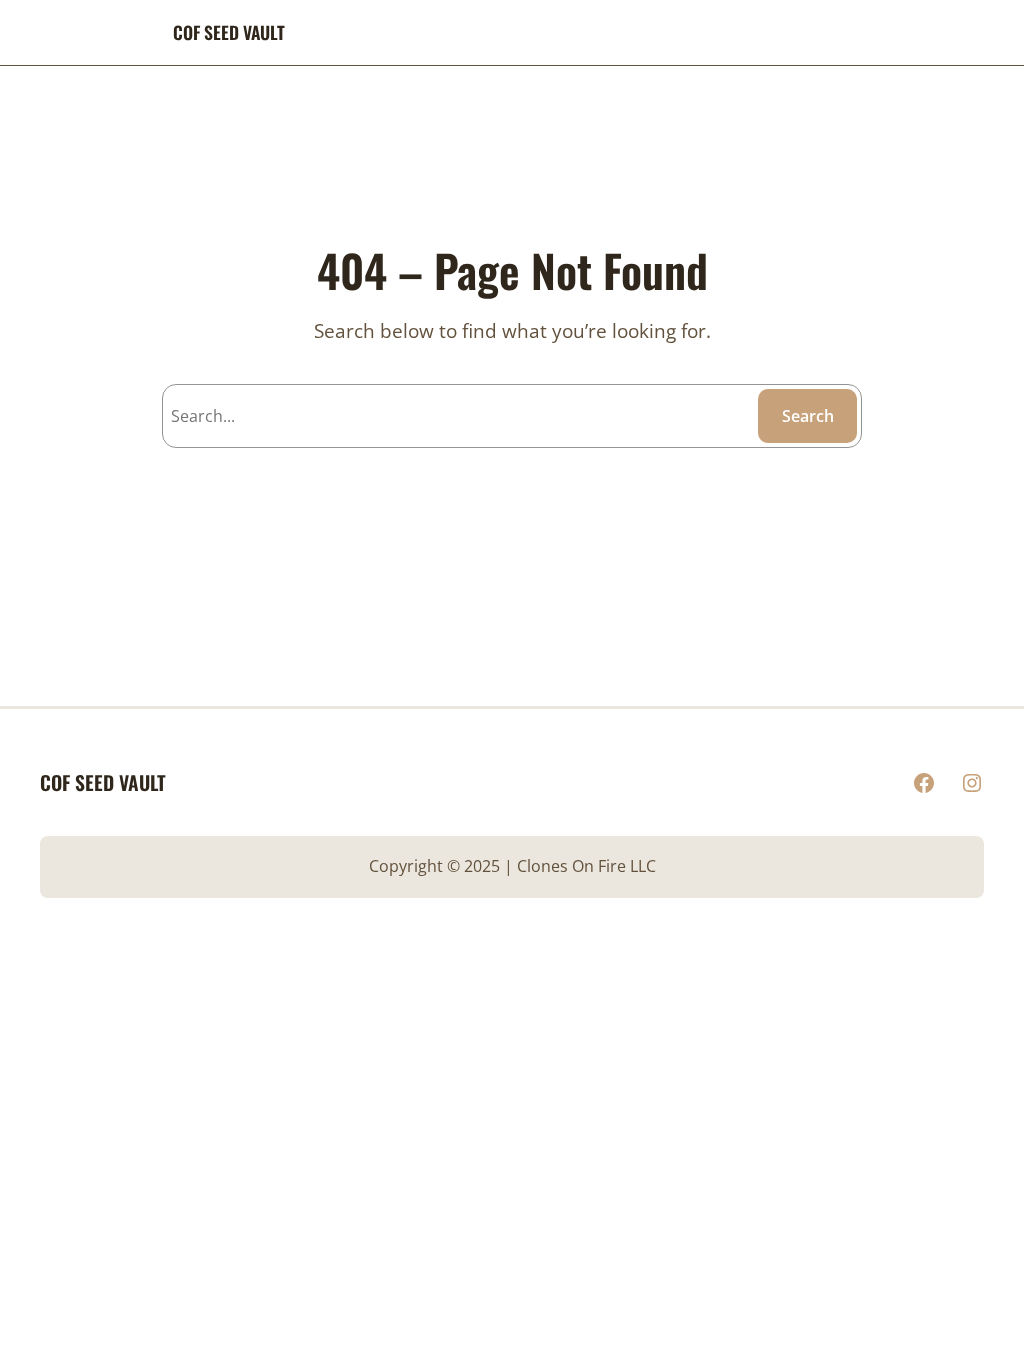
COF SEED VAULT (229, 32)
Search (808, 416)
